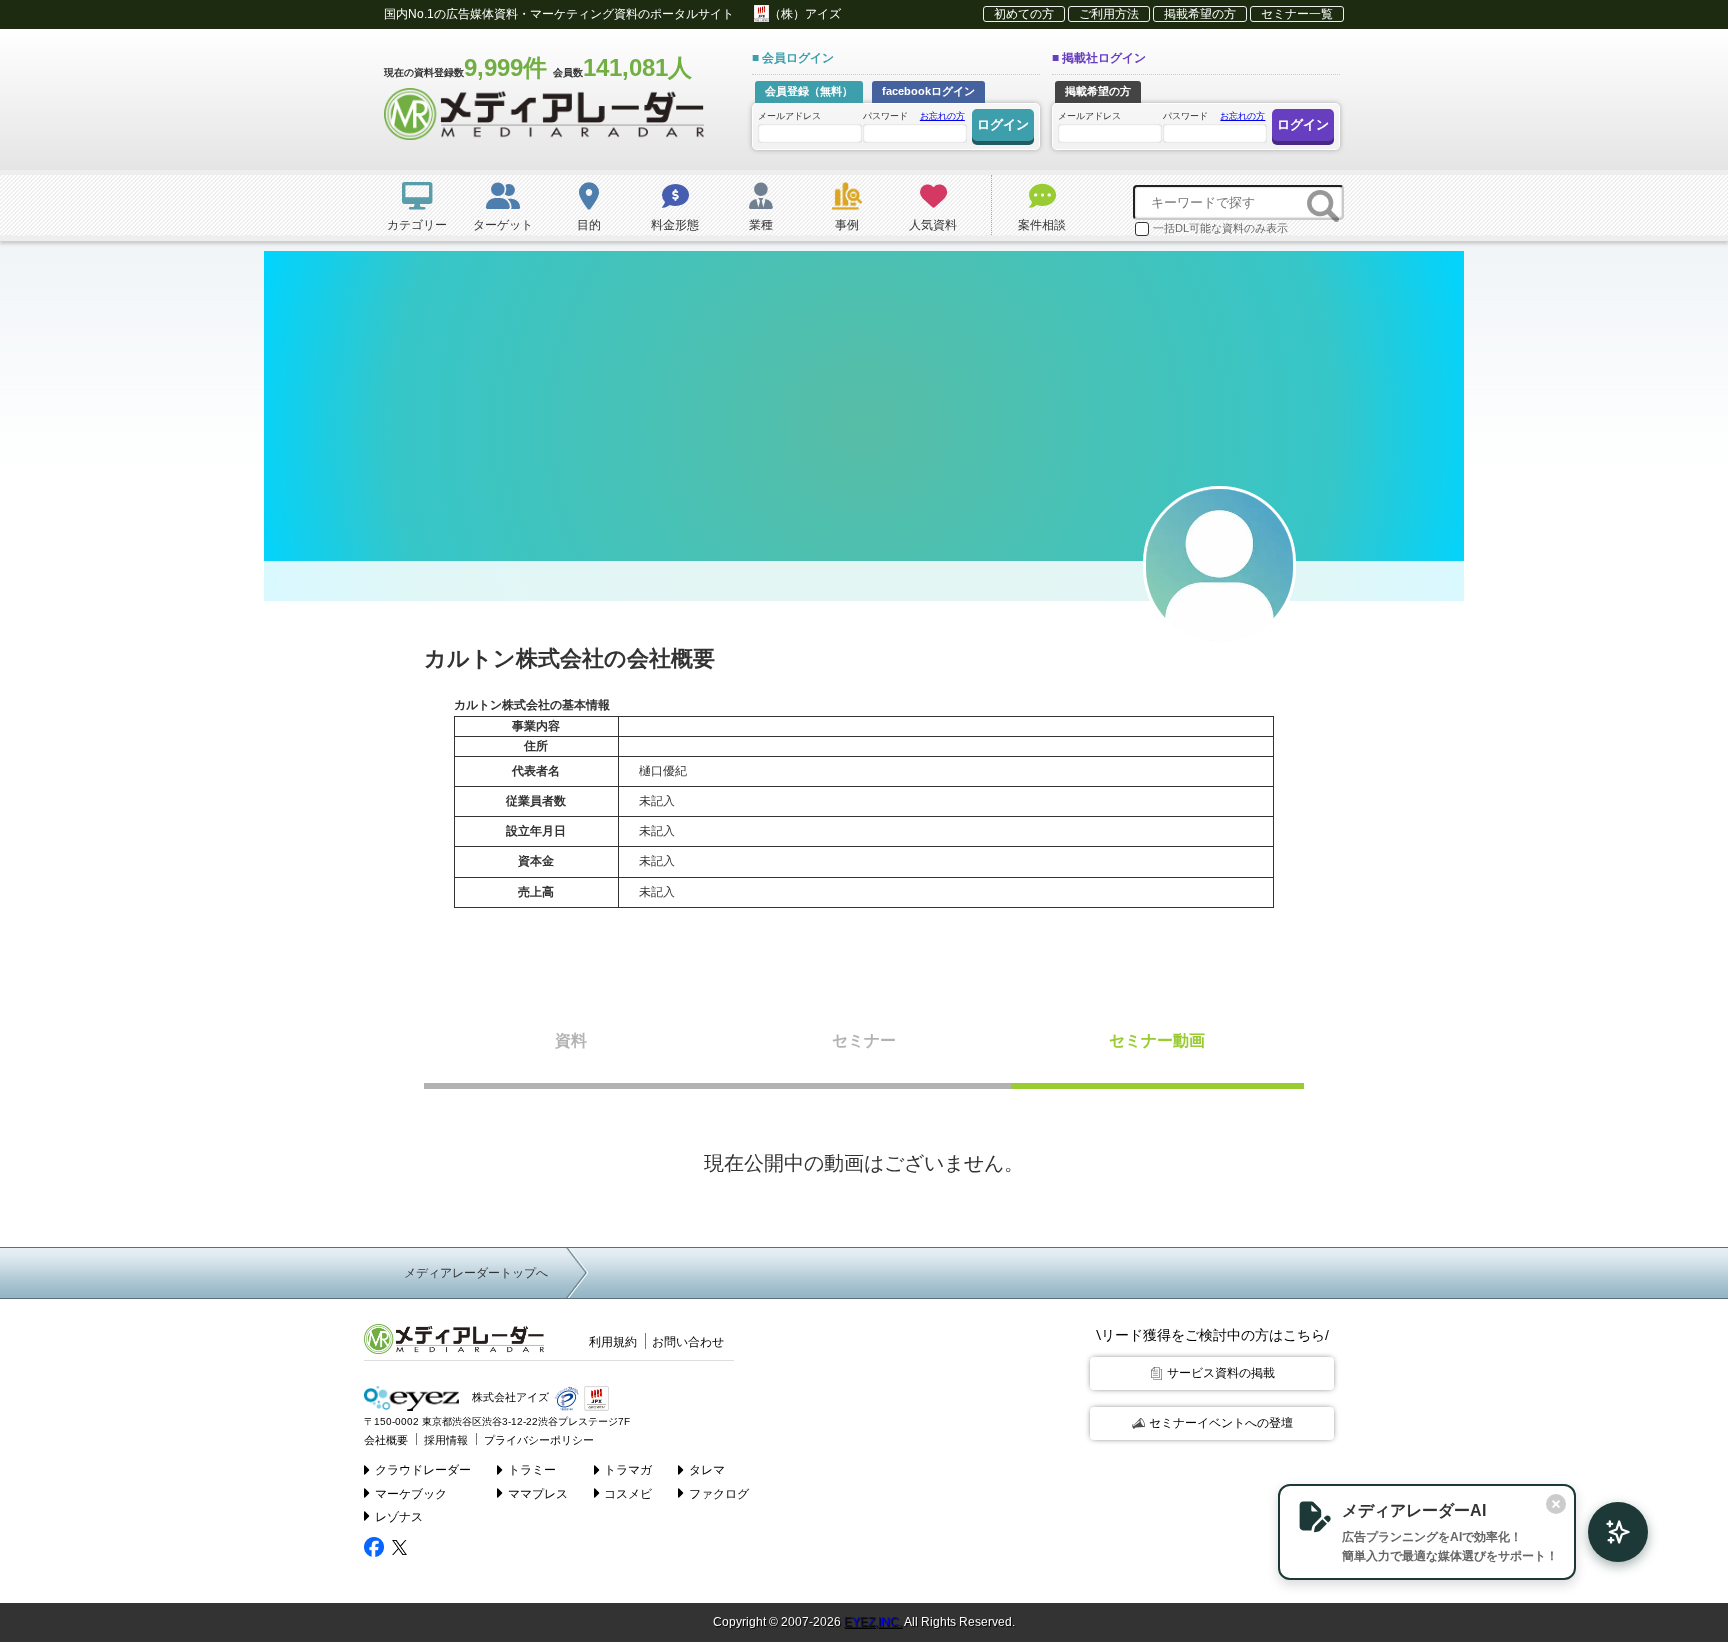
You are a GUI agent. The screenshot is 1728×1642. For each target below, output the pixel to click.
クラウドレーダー (423, 1470)
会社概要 (386, 1440)
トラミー (532, 1470)
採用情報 (446, 1440)
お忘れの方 (942, 116)
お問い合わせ (688, 1342)
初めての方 (1024, 14)
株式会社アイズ (509, 1397)
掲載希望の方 (1200, 14)
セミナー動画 (1157, 1040)
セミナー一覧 (1297, 14)
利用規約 (613, 1342)
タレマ (707, 1470)
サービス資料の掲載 (1221, 1373)
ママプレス (538, 1494)
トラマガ (628, 1470)
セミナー (864, 1040)
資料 (571, 1040)
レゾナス (399, 1517)
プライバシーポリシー (539, 1440)
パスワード (914, 116)
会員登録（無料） (809, 91)
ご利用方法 (1109, 14)
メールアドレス (789, 116)
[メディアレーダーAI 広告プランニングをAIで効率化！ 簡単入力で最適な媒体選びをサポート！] (1608, 1532)
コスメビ (628, 1494)
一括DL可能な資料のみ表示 (1220, 228)
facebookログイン (928, 91)
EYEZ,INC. (873, 1622)
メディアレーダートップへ (476, 1273)
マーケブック (411, 1494)
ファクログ (719, 1494)
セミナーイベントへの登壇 (1221, 1423)
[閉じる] (1556, 1504)
